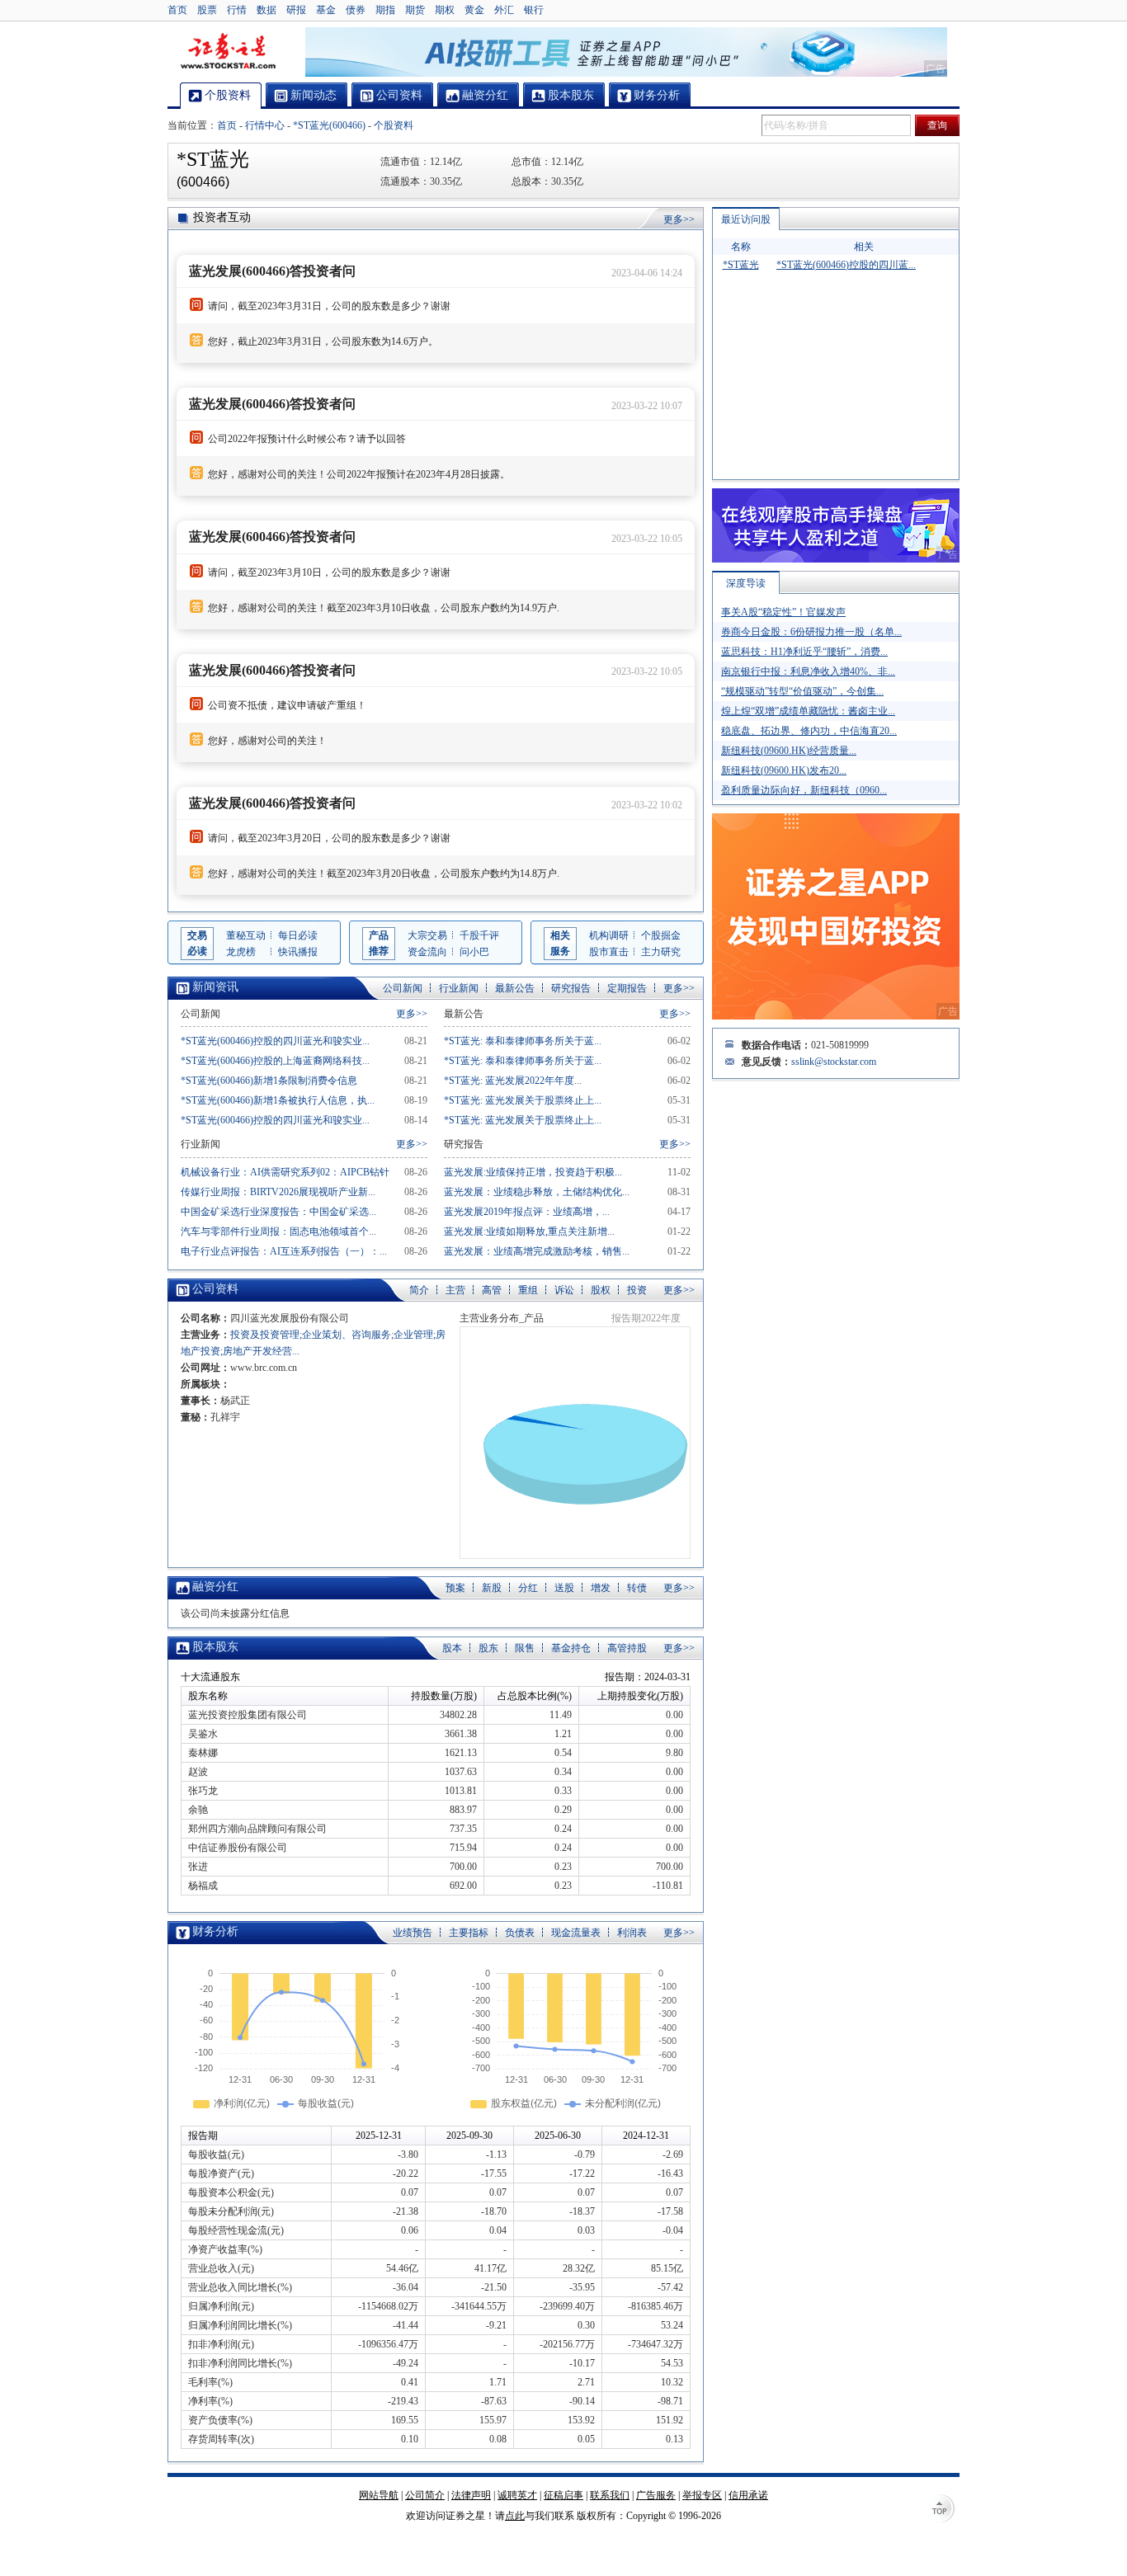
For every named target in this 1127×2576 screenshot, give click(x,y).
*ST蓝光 (741, 265)
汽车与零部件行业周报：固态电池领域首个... (278, 1231)
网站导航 (379, 2495)
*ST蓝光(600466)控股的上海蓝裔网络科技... (275, 1061)
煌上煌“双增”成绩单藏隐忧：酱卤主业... (808, 711)
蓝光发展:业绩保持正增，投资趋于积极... (533, 1172)
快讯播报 (298, 952)
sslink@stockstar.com (834, 1062)
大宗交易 (427, 935)
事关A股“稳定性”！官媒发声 (783, 612)
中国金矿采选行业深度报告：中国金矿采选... (278, 1212)
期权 (445, 10)
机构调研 (609, 935)
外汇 (504, 10)
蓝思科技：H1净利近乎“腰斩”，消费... (804, 652)
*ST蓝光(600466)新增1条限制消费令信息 (269, 1081)
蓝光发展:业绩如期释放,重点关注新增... (529, 1231)
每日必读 (298, 935)
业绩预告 (413, 1933)
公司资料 (215, 1289)
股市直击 (609, 952)
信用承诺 (748, 2495)
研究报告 (571, 988)
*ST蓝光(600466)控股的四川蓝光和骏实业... (275, 1041)
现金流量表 (576, 1933)
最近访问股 (746, 219)
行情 (237, 10)
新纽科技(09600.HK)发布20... (784, 770)
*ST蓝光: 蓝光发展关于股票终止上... (523, 1100)
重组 (528, 1290)
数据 (266, 10)
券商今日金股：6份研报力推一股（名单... (811, 632)
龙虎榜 (241, 952)
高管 (492, 1290)
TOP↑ (943, 2510)
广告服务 (656, 2495)
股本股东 (215, 1647)
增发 (601, 1588)
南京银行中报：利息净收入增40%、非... (808, 671)
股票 (207, 10)
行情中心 (265, 125)
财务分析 (215, 1931)
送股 (564, 1588)
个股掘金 (661, 935)
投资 (637, 1290)
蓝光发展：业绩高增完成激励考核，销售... (537, 1251)
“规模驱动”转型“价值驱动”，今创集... (802, 691)
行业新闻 (459, 988)
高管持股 (627, 1648)
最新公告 (515, 988)
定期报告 (627, 988)
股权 (601, 1290)
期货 (415, 10)
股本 (452, 1648)
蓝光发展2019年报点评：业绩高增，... (527, 1212)
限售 (525, 1648)
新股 (492, 1588)
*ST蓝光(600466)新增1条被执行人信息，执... (278, 1100)
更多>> (679, 219)
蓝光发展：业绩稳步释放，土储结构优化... (537, 1192)
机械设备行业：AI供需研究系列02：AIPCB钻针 (285, 1172)
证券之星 (228, 52)
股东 (488, 1648)
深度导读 (746, 583)
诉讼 (564, 1290)
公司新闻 (403, 988)
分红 (528, 1588)
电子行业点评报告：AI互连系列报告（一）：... (284, 1251)
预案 (455, 1588)
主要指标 (469, 1933)
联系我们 (610, 2495)
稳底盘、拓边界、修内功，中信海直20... (809, 731)
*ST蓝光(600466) (329, 125)
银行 (534, 10)
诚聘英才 (517, 2495)
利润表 (632, 1933)
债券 (356, 10)
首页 (177, 10)
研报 (296, 10)
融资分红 (215, 1587)
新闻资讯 (215, 987)
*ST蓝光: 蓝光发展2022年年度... (513, 1081)
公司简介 (425, 2495)
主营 (455, 1290)
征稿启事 (563, 2495)
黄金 (474, 10)
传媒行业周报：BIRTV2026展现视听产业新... (278, 1192)
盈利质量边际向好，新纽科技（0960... (804, 790)
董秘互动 (246, 935)
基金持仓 (571, 1648)
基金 (326, 10)
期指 (385, 10)
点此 (515, 2516)
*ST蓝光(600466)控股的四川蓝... (846, 265)
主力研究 (661, 952)
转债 (637, 1588)
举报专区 (702, 2495)
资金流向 (427, 952)
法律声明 (471, 2495)
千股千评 (479, 935)
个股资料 (394, 125)
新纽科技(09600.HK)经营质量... (789, 751)
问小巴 (474, 952)
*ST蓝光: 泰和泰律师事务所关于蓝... (523, 1041)
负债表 (520, 1933)
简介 (419, 1290)
